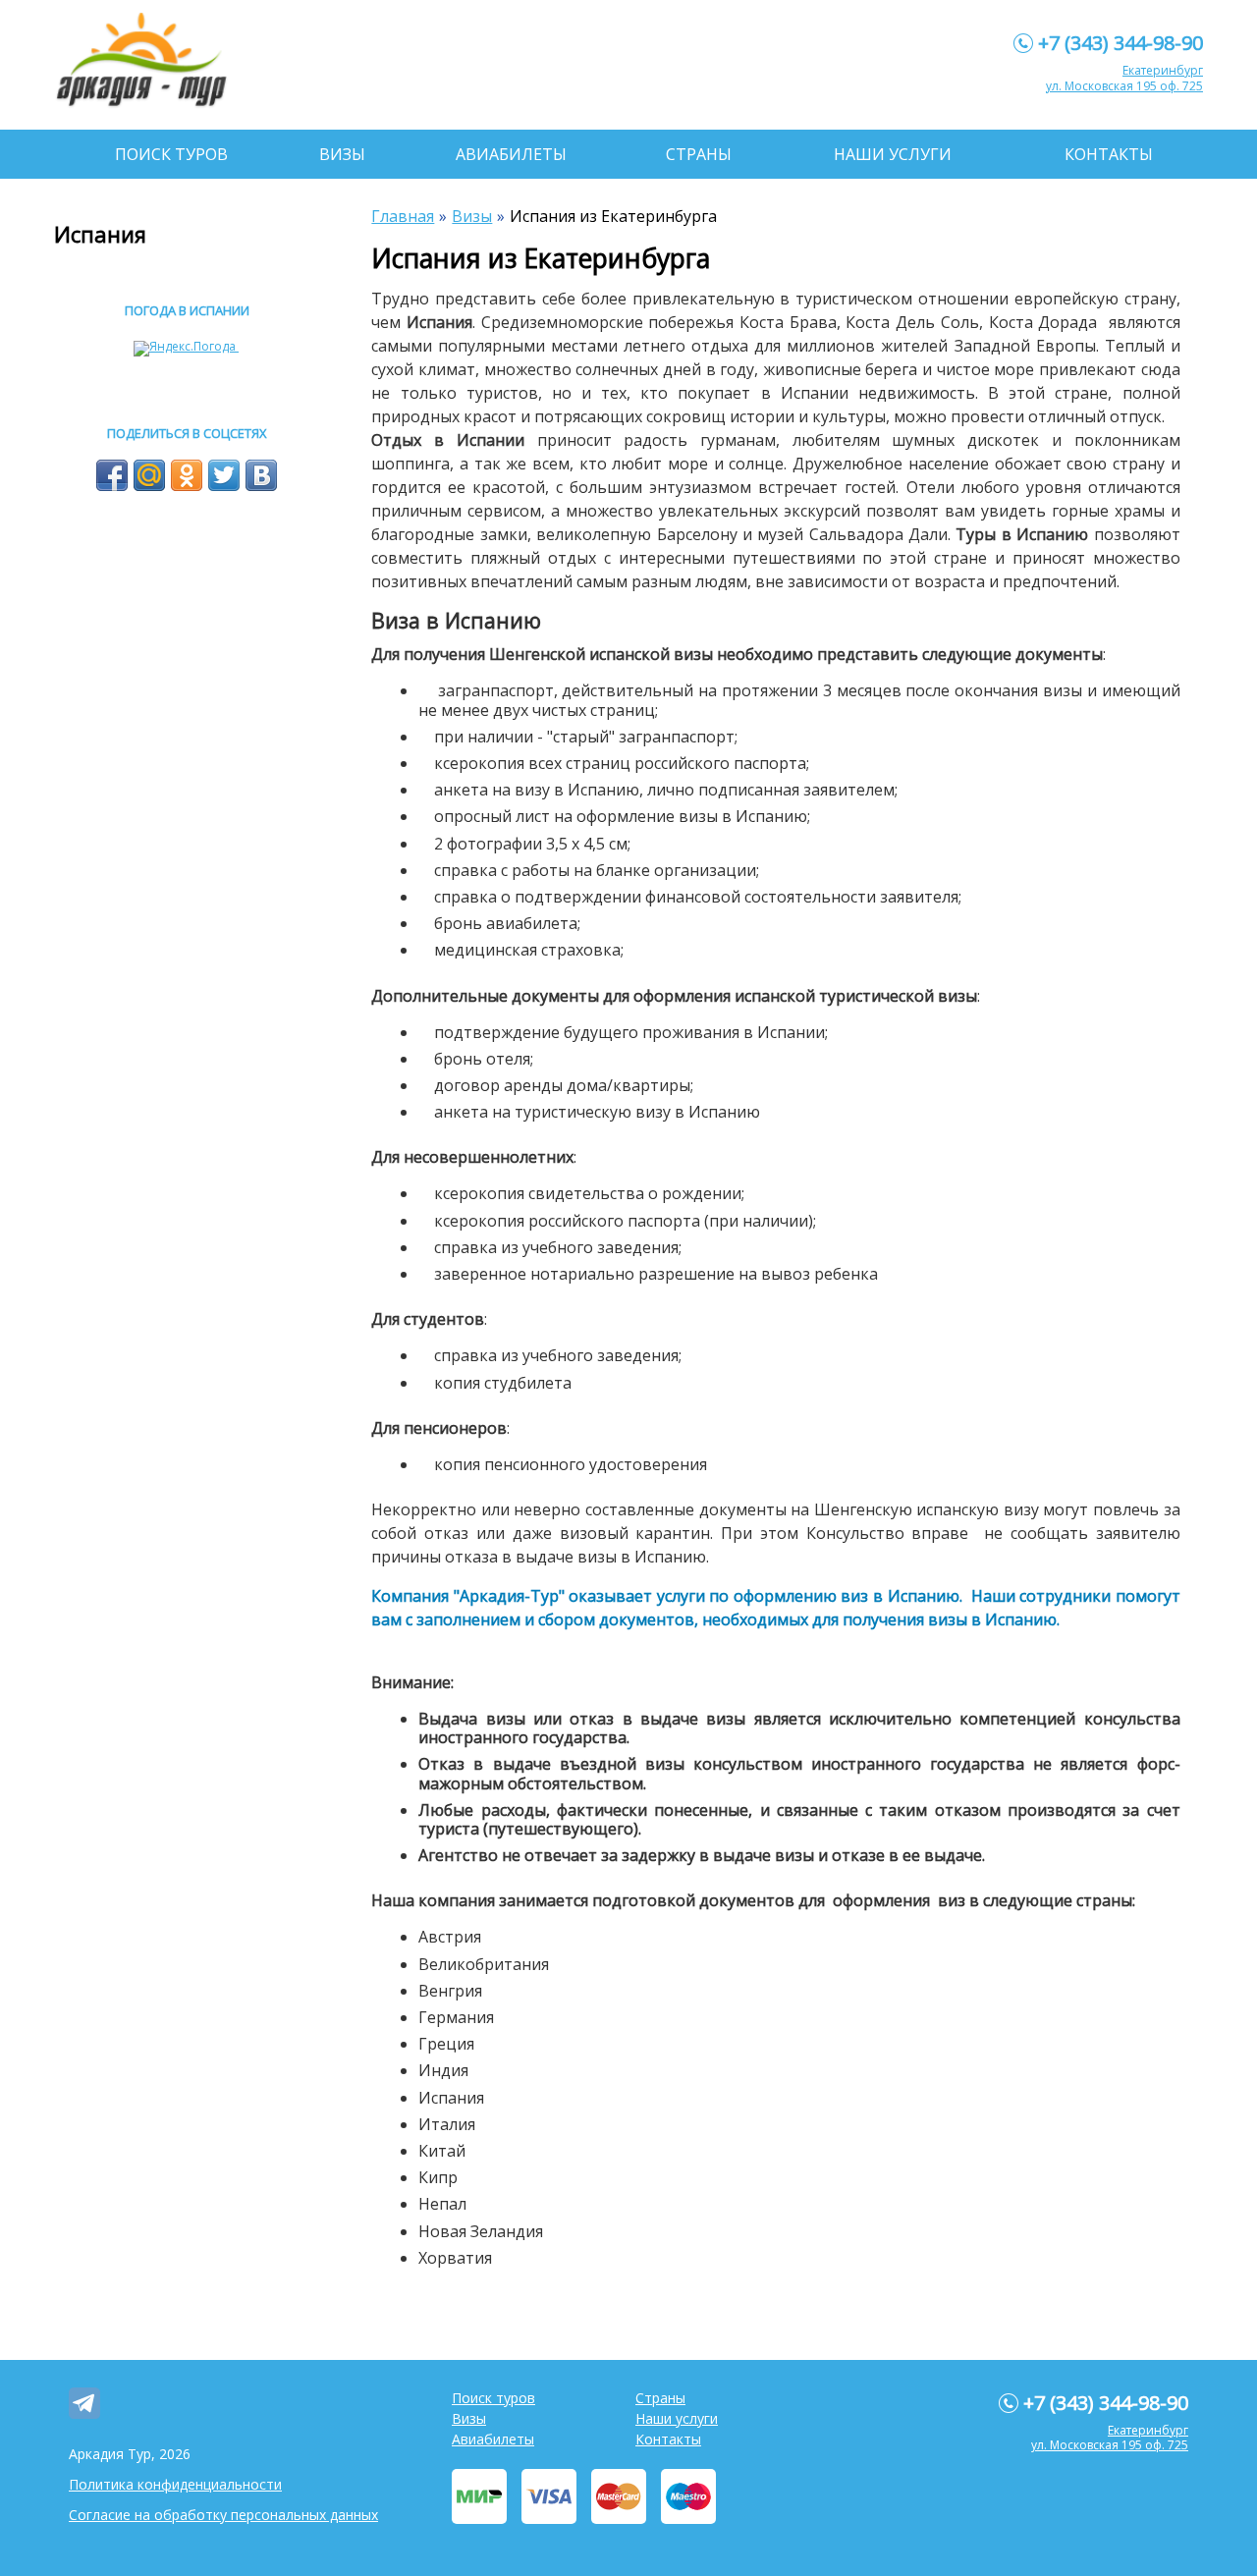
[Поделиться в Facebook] (112, 475)
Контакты (1109, 154)
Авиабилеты (511, 154)
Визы (342, 154)
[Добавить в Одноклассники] (187, 475)
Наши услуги (893, 154)
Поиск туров (171, 154)
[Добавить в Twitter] (224, 475)
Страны (699, 154)
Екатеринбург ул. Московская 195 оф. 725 (1124, 78)
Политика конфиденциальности (175, 2484)
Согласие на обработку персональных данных (223, 2515)
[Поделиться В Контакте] (261, 475)
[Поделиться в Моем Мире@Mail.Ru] (149, 475)
